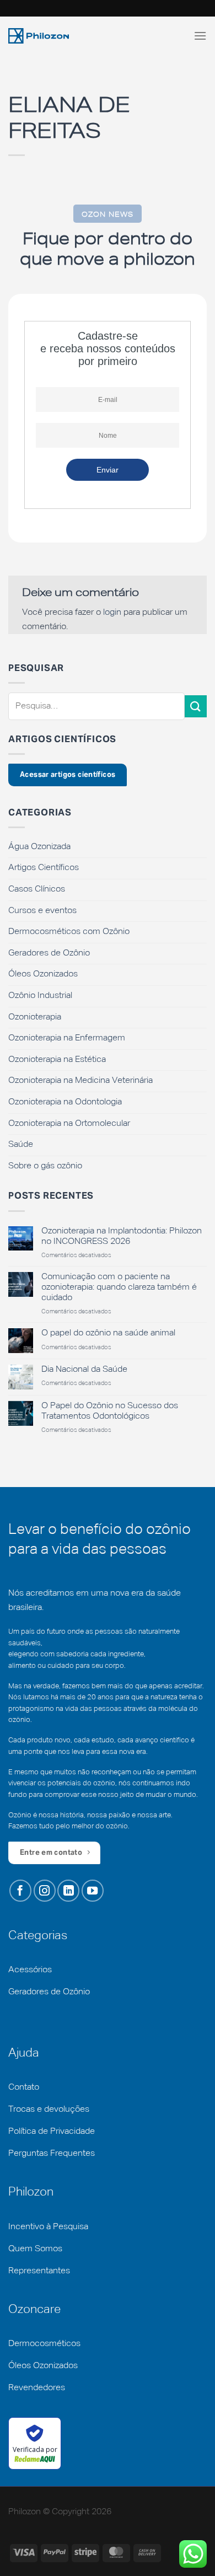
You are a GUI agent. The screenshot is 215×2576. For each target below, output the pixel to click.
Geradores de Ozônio (49, 953)
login (112, 613)
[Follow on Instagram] (45, 1891)
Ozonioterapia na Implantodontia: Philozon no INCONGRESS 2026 (122, 1236)
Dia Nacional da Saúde (84, 1370)
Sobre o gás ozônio (45, 1166)
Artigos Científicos (44, 868)
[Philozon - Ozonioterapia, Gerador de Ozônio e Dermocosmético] (39, 36)
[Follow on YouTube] (93, 1891)
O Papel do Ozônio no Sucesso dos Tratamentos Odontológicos (110, 1411)
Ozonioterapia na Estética (57, 1060)
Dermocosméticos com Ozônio (69, 932)
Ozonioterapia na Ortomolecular (69, 1124)
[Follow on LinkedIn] (68, 1891)
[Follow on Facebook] (20, 1891)
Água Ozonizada (39, 847)
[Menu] (200, 36)
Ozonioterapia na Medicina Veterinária (80, 1081)
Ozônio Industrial (40, 996)
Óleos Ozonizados (43, 974)
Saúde (21, 1145)
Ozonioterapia (35, 1017)
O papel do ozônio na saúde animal (108, 1333)
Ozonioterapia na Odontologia (65, 1102)
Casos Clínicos (37, 889)
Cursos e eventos (42, 911)
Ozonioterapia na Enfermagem (67, 1038)
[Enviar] (196, 706)
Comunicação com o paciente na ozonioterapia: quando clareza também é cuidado (119, 1287)
